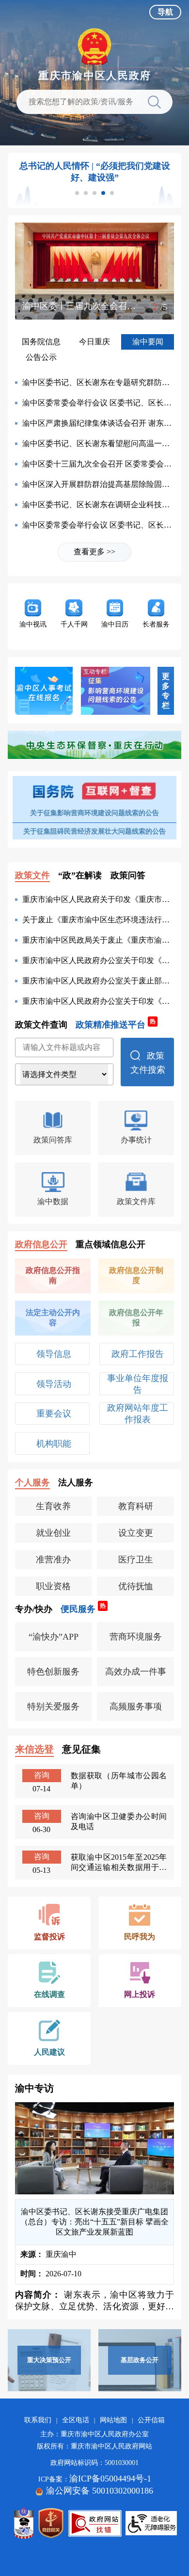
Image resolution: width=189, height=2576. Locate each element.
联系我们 (38, 2420)
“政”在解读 (80, 875)
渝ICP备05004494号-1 (110, 2479)
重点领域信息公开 (110, 1244)
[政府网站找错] (95, 2523)
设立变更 (136, 1533)
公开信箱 (151, 2420)
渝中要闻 (148, 342)
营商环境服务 (136, 1637)
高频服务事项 (136, 1707)
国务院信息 (41, 342)
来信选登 (34, 1749)
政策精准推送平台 (116, 1024)
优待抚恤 (136, 1586)
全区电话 (76, 2420)
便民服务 (83, 1609)
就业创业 (53, 1533)
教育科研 (136, 1506)
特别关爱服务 (53, 1707)
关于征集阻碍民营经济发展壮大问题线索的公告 (94, 831)
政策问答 (128, 875)
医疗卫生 (136, 1560)
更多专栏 (166, 691)
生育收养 (53, 1506)
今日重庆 (94, 342)
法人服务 (76, 1482)
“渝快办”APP (54, 1637)
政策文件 (32, 875)
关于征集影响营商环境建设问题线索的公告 (94, 813)
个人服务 (32, 1482)
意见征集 (81, 1749)
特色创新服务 (53, 1672)
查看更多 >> (94, 552)
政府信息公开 (41, 1244)
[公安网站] (24, 2523)
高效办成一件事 (136, 1672)
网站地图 (113, 2420)
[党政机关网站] (51, 2523)
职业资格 (53, 1586)
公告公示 (41, 357)
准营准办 (53, 1560)
